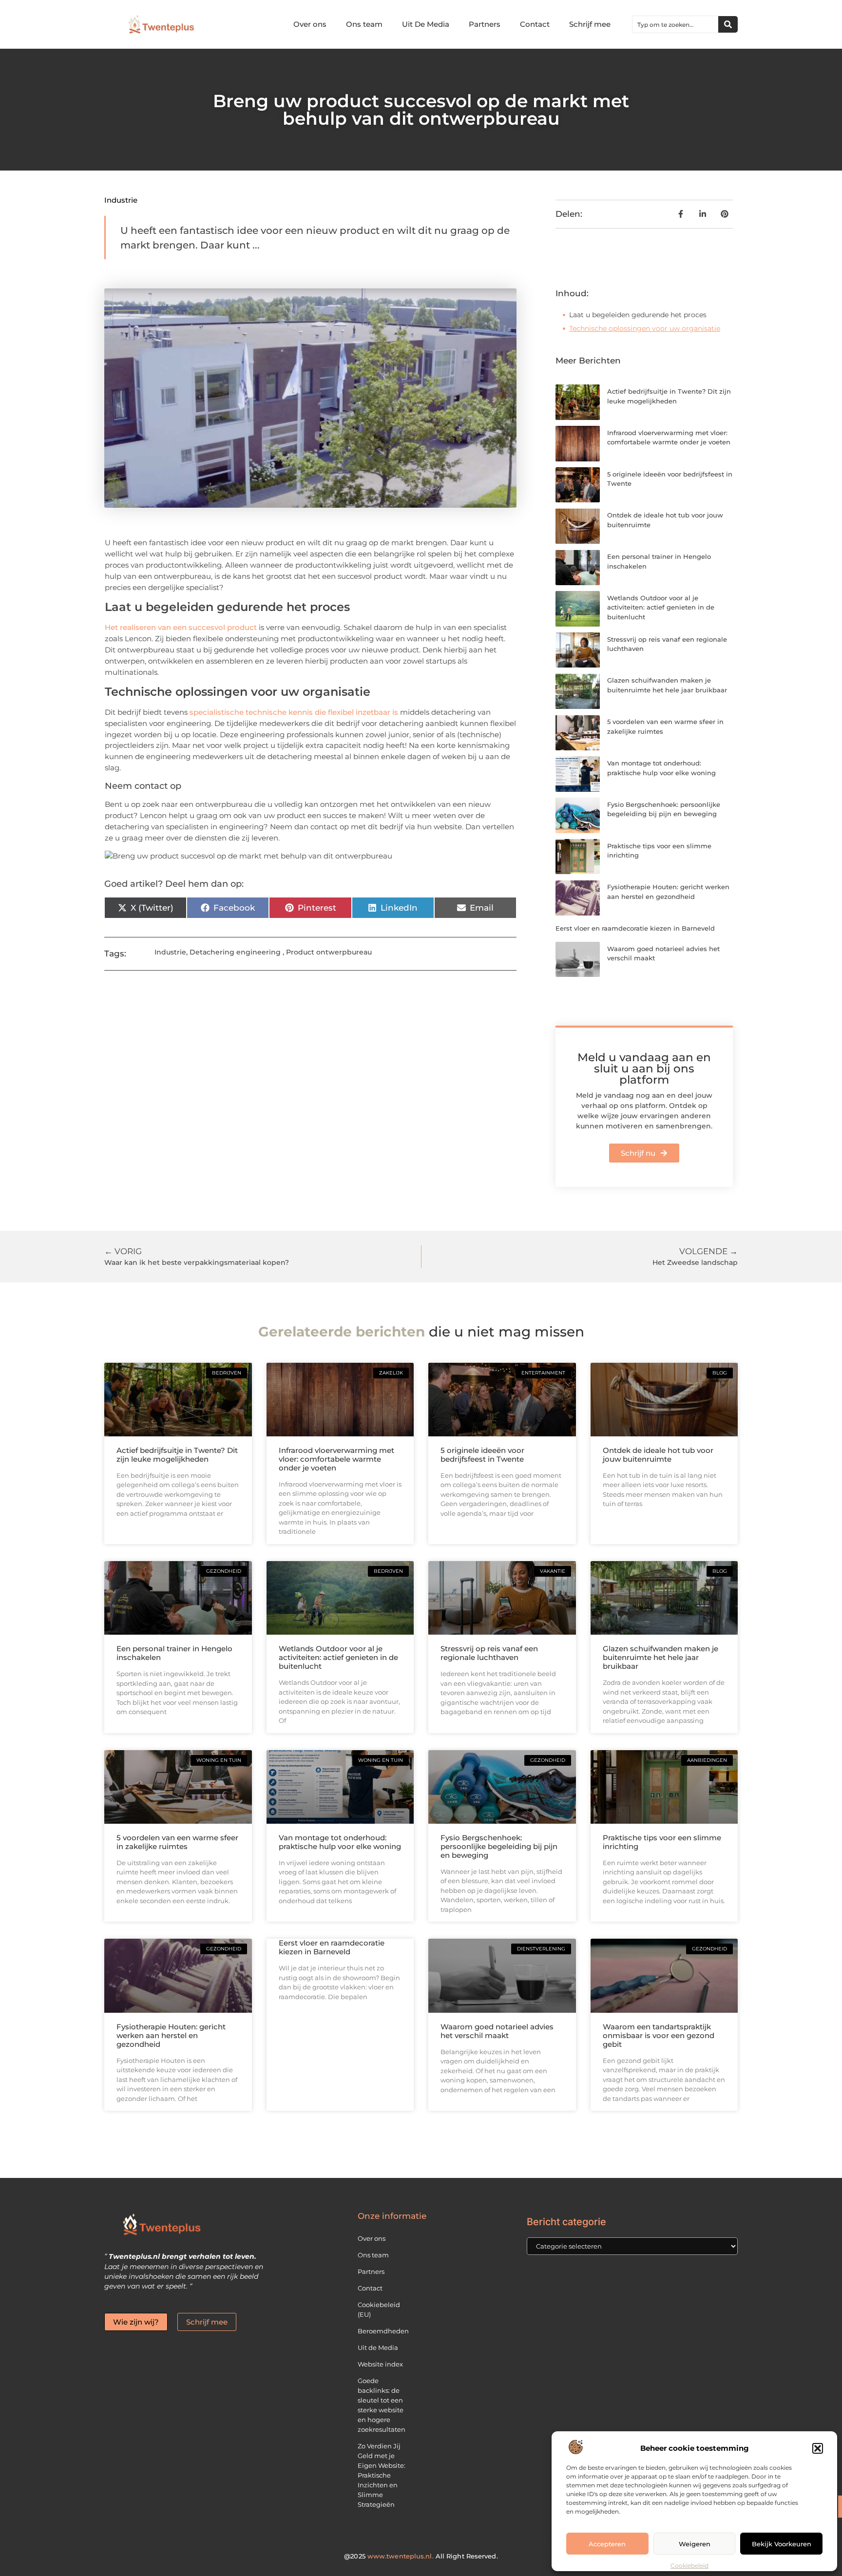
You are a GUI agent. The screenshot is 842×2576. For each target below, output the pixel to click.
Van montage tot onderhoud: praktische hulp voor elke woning (340, 1842)
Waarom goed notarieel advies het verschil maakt (497, 2031)
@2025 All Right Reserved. (421, 2556)
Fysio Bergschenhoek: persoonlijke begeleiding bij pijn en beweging (499, 1846)
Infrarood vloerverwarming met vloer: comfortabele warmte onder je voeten (336, 1459)
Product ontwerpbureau (329, 952)
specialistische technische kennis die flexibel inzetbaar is (294, 712)
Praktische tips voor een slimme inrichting (662, 1842)
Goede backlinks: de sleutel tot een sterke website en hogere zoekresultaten (382, 2405)
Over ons (310, 24)
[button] (818, 2448)
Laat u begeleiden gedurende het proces (638, 315)
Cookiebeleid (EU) (379, 2309)
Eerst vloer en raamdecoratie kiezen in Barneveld (635, 928)
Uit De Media (426, 24)
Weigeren (695, 2544)
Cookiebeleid (689, 2566)
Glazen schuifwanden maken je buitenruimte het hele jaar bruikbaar (660, 1657)
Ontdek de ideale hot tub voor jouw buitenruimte (658, 1455)
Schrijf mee (590, 24)
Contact (535, 24)
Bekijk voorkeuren (782, 2544)
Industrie (121, 200)
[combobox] (675, 24)
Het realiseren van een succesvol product (181, 627)
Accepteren (607, 2544)
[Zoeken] (728, 24)
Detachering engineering (235, 952)
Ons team (364, 24)
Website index (380, 2364)
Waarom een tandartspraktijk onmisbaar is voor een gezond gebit (659, 2035)
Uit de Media (378, 2347)
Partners (485, 24)
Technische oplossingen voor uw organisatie (645, 328)
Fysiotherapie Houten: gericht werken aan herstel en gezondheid (171, 2035)
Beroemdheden (383, 2331)
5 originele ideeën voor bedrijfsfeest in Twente (482, 1455)
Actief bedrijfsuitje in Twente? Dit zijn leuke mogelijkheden (177, 1455)
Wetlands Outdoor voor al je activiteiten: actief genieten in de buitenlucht (661, 607)
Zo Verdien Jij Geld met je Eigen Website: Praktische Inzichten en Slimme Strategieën (382, 2475)
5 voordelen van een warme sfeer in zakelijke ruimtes (177, 1842)
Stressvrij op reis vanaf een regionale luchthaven (489, 1653)
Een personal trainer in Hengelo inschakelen (174, 1653)
